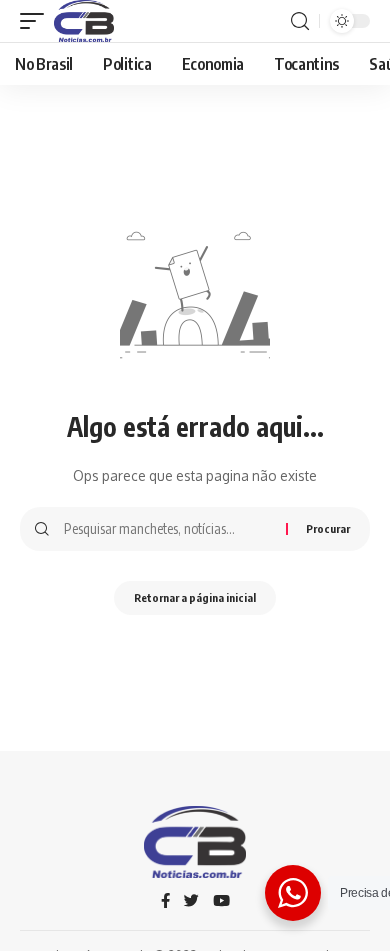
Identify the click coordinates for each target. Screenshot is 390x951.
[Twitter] (191, 902)
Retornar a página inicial (195, 597)
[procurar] (300, 21)
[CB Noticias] (84, 21)
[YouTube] (221, 902)
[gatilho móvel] (37, 21)
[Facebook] (165, 902)
